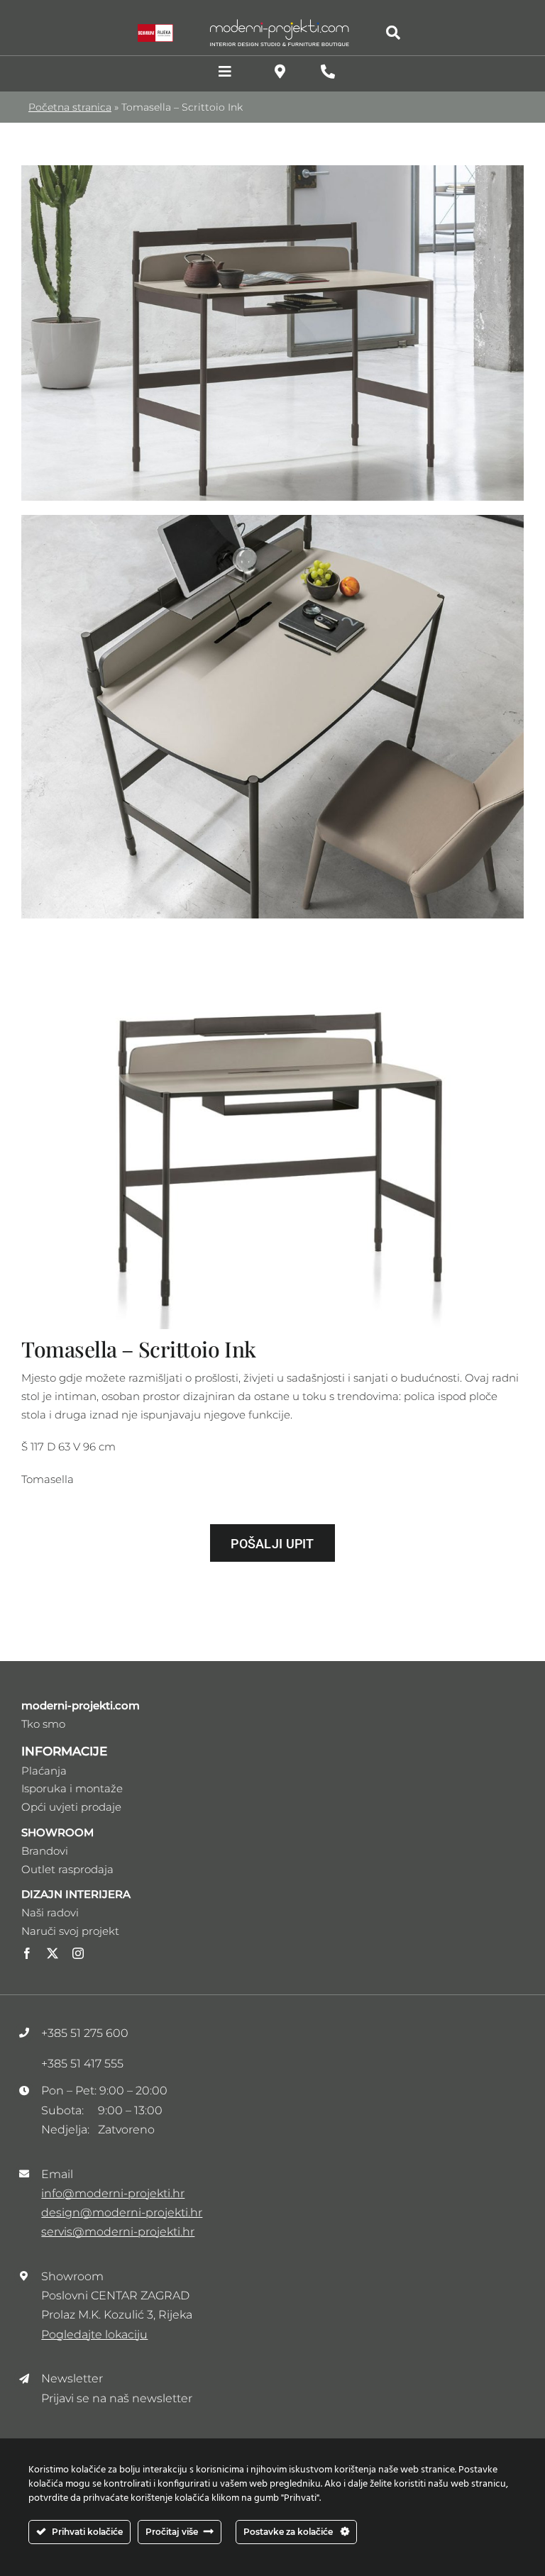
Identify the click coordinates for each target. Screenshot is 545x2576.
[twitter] (53, 1953)
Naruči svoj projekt (70, 1931)
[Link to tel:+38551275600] (328, 72)
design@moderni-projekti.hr (122, 2213)
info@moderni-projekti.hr (113, 2193)
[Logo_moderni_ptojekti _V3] (280, 23)
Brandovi (45, 1851)
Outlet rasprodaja (67, 1869)
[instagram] (78, 1953)
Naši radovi (50, 1912)
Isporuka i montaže (72, 1788)
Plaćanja (44, 1771)
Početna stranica (70, 107)
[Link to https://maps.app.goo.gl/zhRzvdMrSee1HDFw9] (280, 72)
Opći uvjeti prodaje (71, 1807)
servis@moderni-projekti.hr (118, 2232)
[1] (272, 171)
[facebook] (27, 1953)
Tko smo (43, 1724)
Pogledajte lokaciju (94, 2334)
